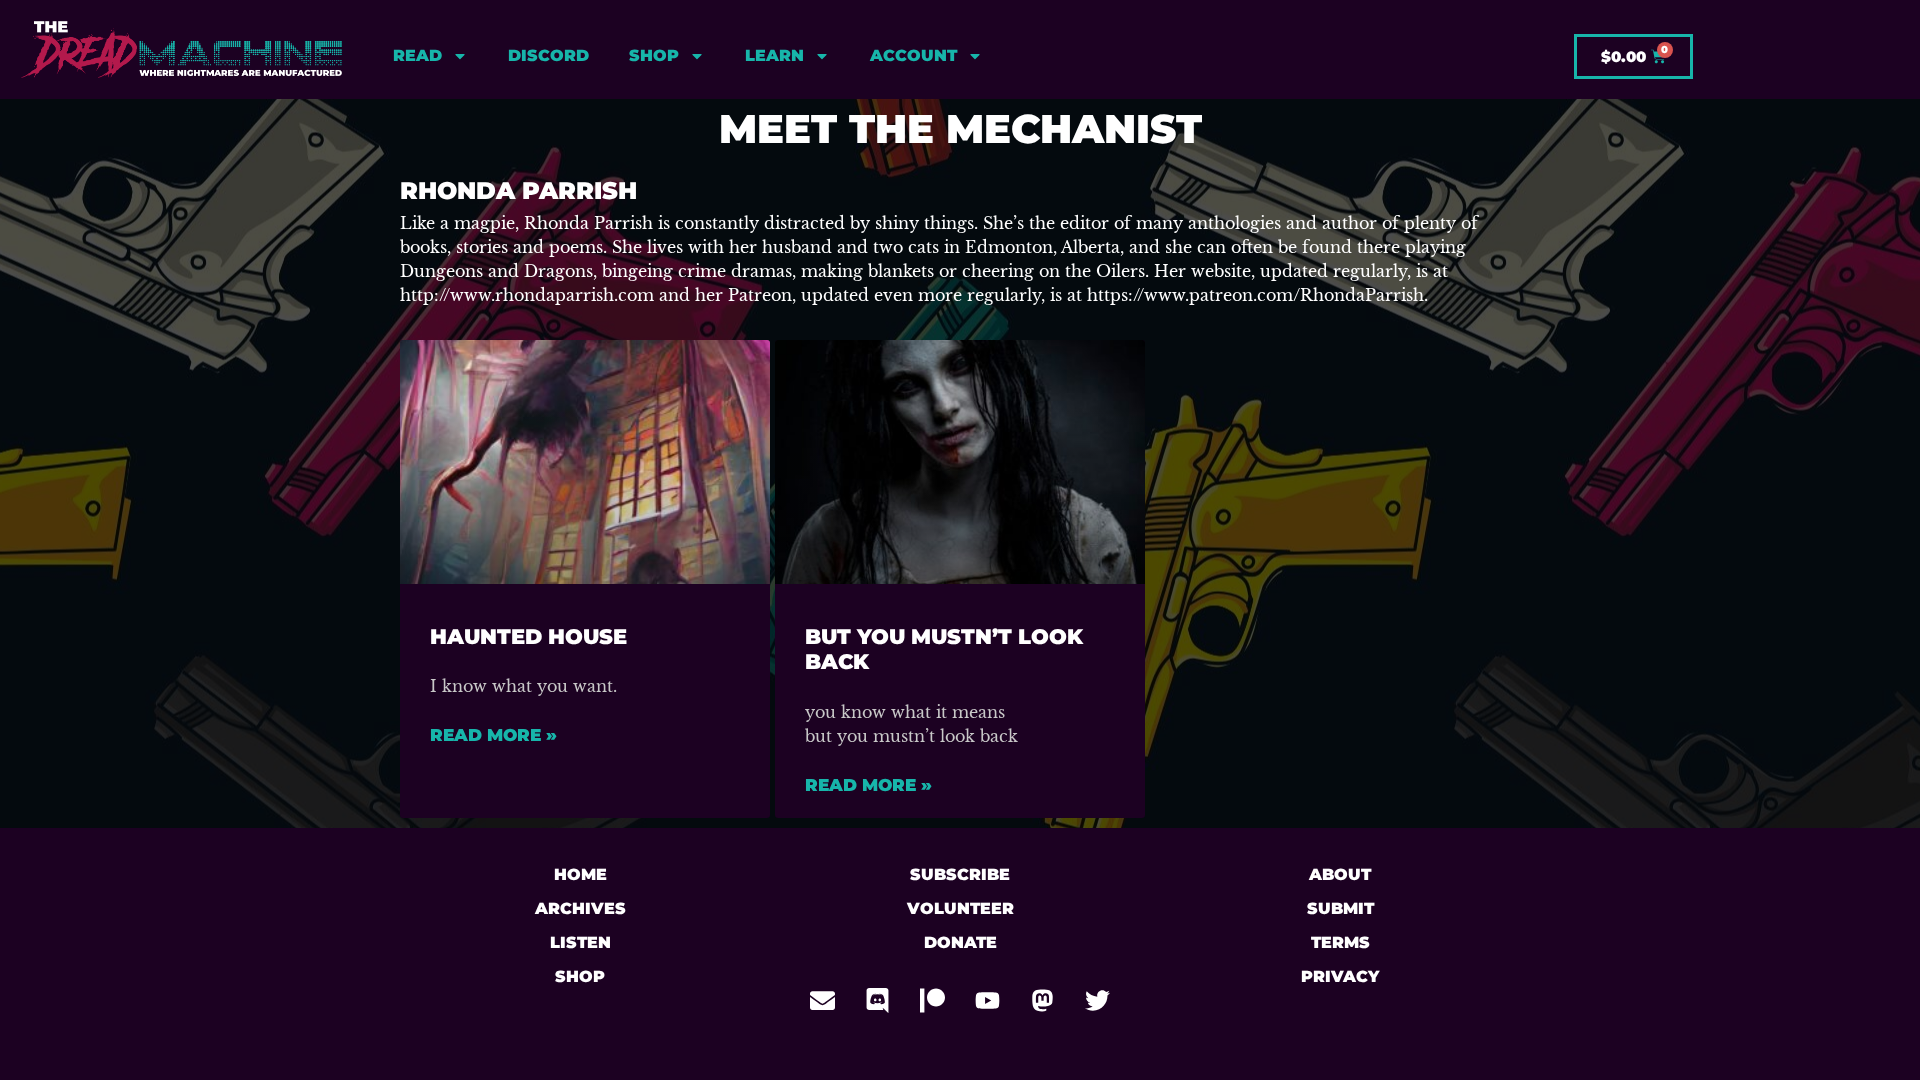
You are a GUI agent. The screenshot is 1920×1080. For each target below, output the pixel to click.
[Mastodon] (1043, 1000)
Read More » (493, 735)
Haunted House (528, 636)
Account (913, 55)
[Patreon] (933, 1000)
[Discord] (878, 1000)
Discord (548, 55)
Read (417, 55)
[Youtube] (988, 1000)
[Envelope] (823, 1000)
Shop (654, 55)
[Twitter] (1098, 1000)
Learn (774, 55)
